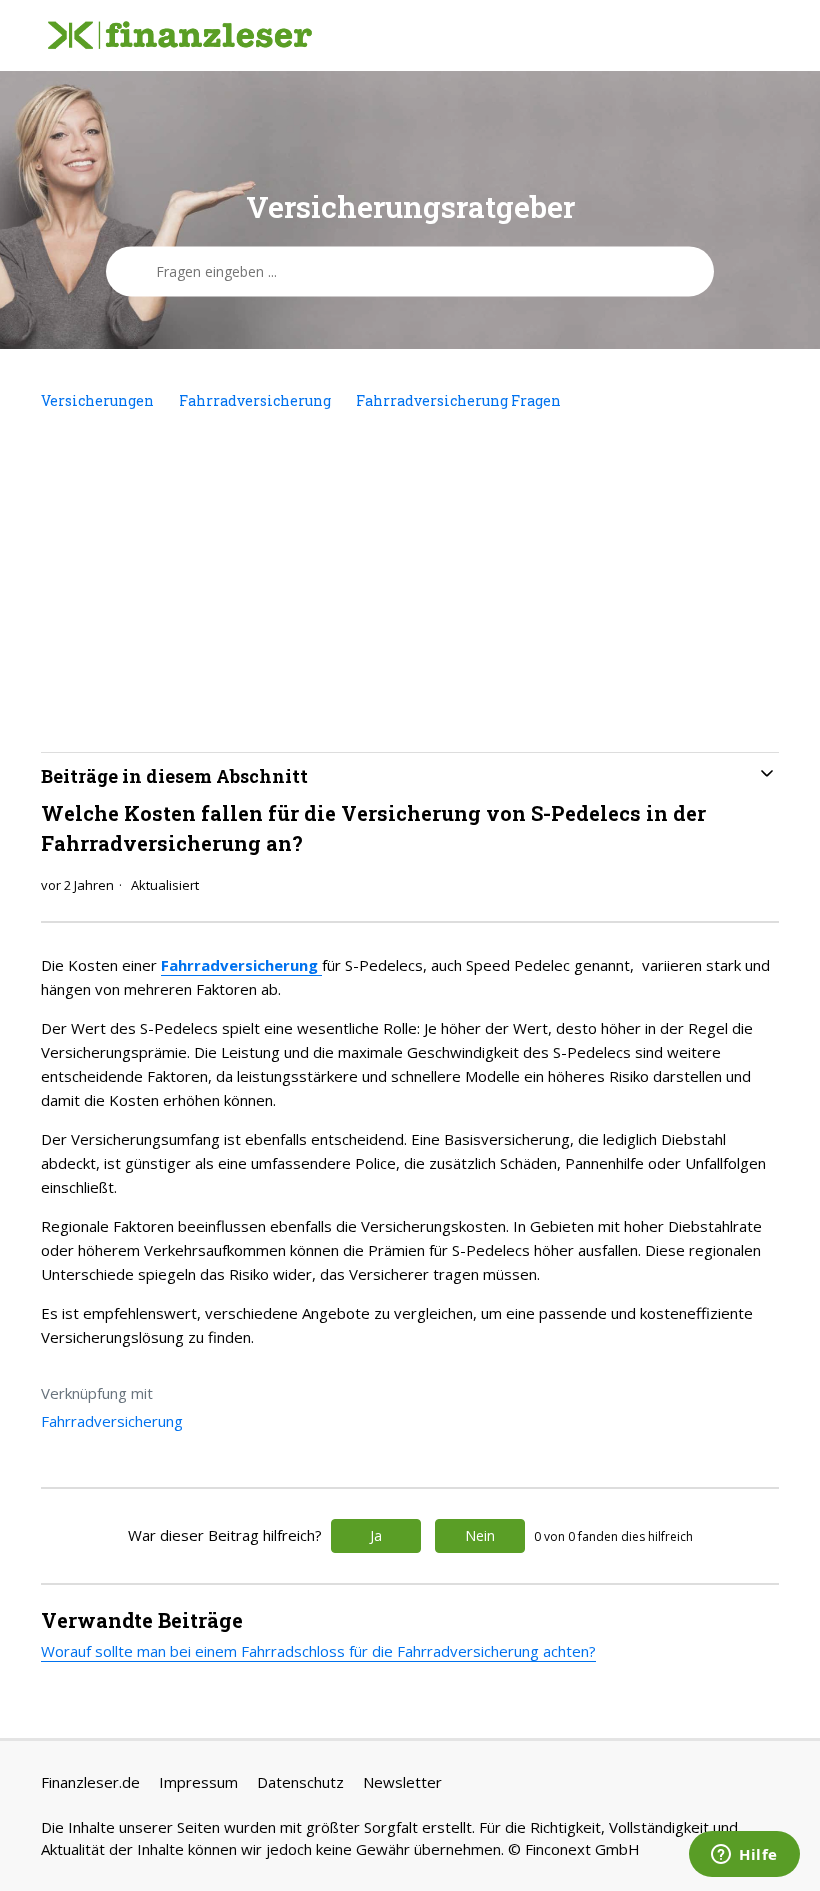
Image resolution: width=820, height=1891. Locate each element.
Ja (376, 1535)
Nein (480, 1535)
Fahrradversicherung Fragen (458, 400)
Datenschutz (300, 1782)
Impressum (198, 1782)
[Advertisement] (410, 582)
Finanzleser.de (90, 1782)
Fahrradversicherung (255, 400)
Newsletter (402, 1782)
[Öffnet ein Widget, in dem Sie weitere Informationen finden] (744, 1856)
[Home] (180, 36)
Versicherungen (97, 400)
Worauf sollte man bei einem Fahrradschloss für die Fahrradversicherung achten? (318, 1651)
